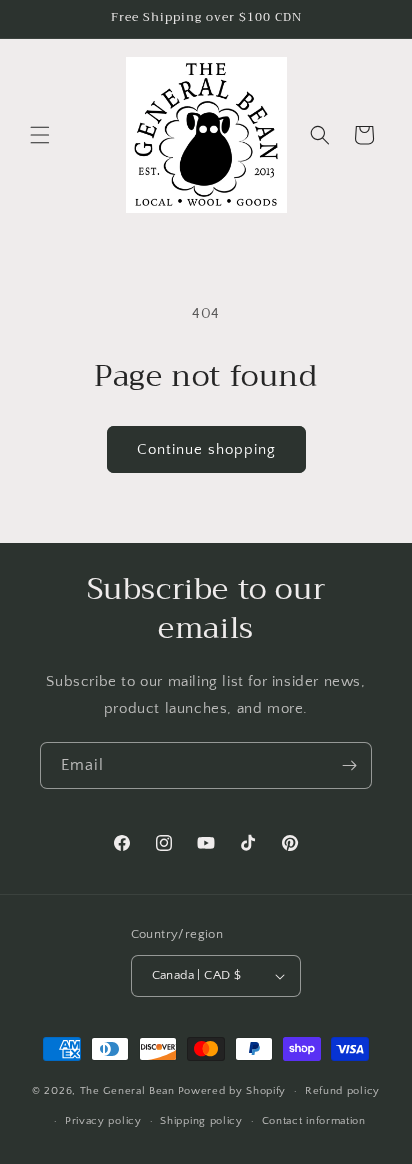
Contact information (314, 1121)
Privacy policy (103, 1121)
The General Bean (127, 1091)
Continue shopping (206, 449)
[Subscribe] (349, 765)
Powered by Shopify (232, 1091)
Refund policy (342, 1091)
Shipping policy (201, 1121)
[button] (40, 135)
